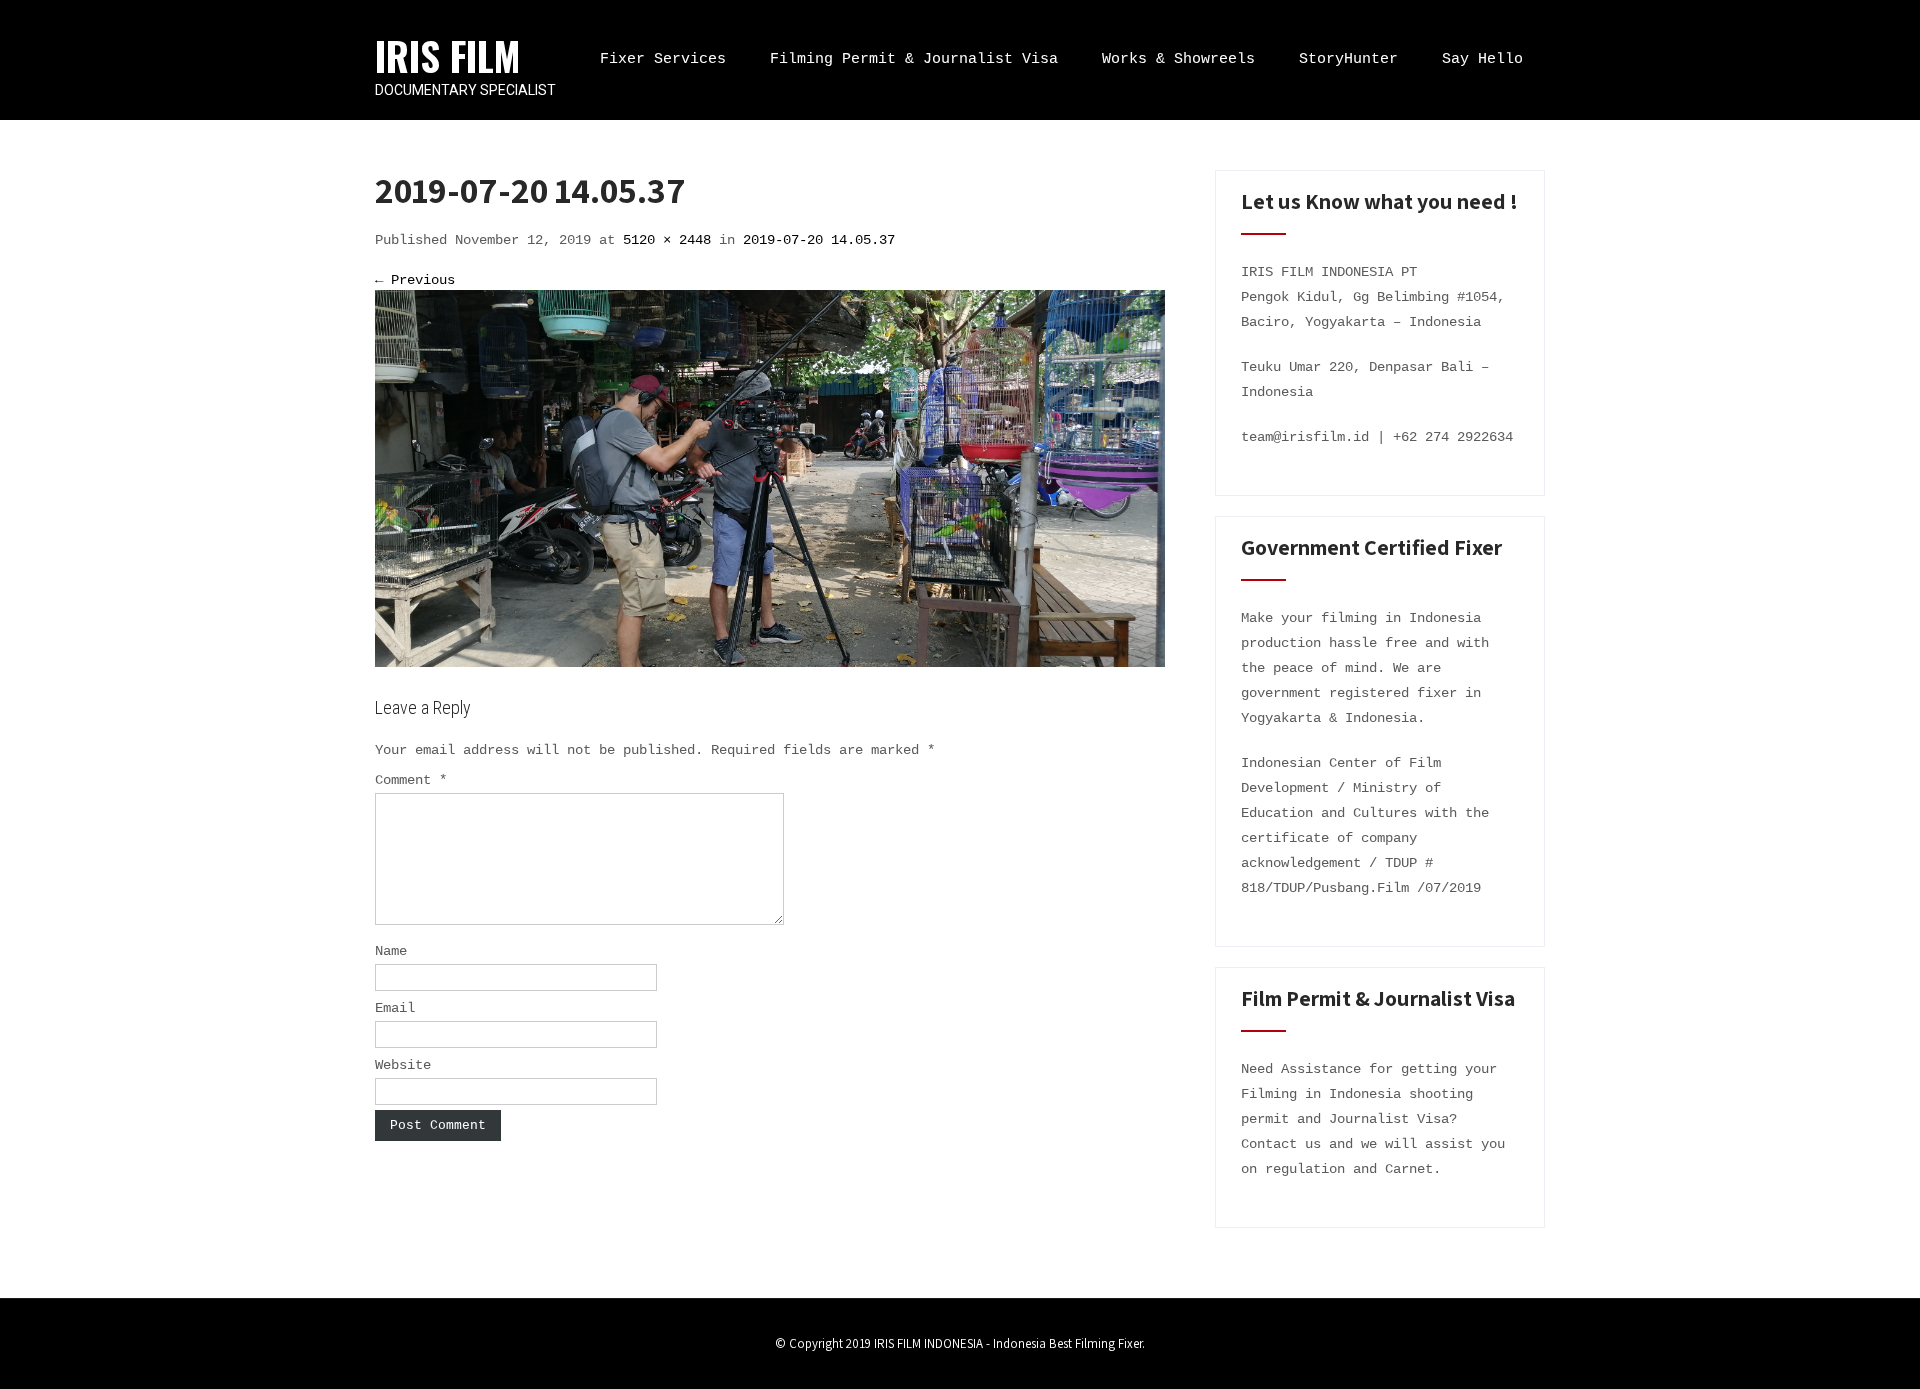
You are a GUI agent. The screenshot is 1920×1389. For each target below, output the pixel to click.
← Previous (415, 280)
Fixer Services (663, 59)
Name (391, 951)
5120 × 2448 (667, 240)
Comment (411, 780)
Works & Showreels (1178, 59)
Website (403, 1065)
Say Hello (1482, 59)
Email (395, 1008)
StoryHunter (1348, 59)
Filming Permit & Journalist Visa (914, 59)
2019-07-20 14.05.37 (819, 240)
